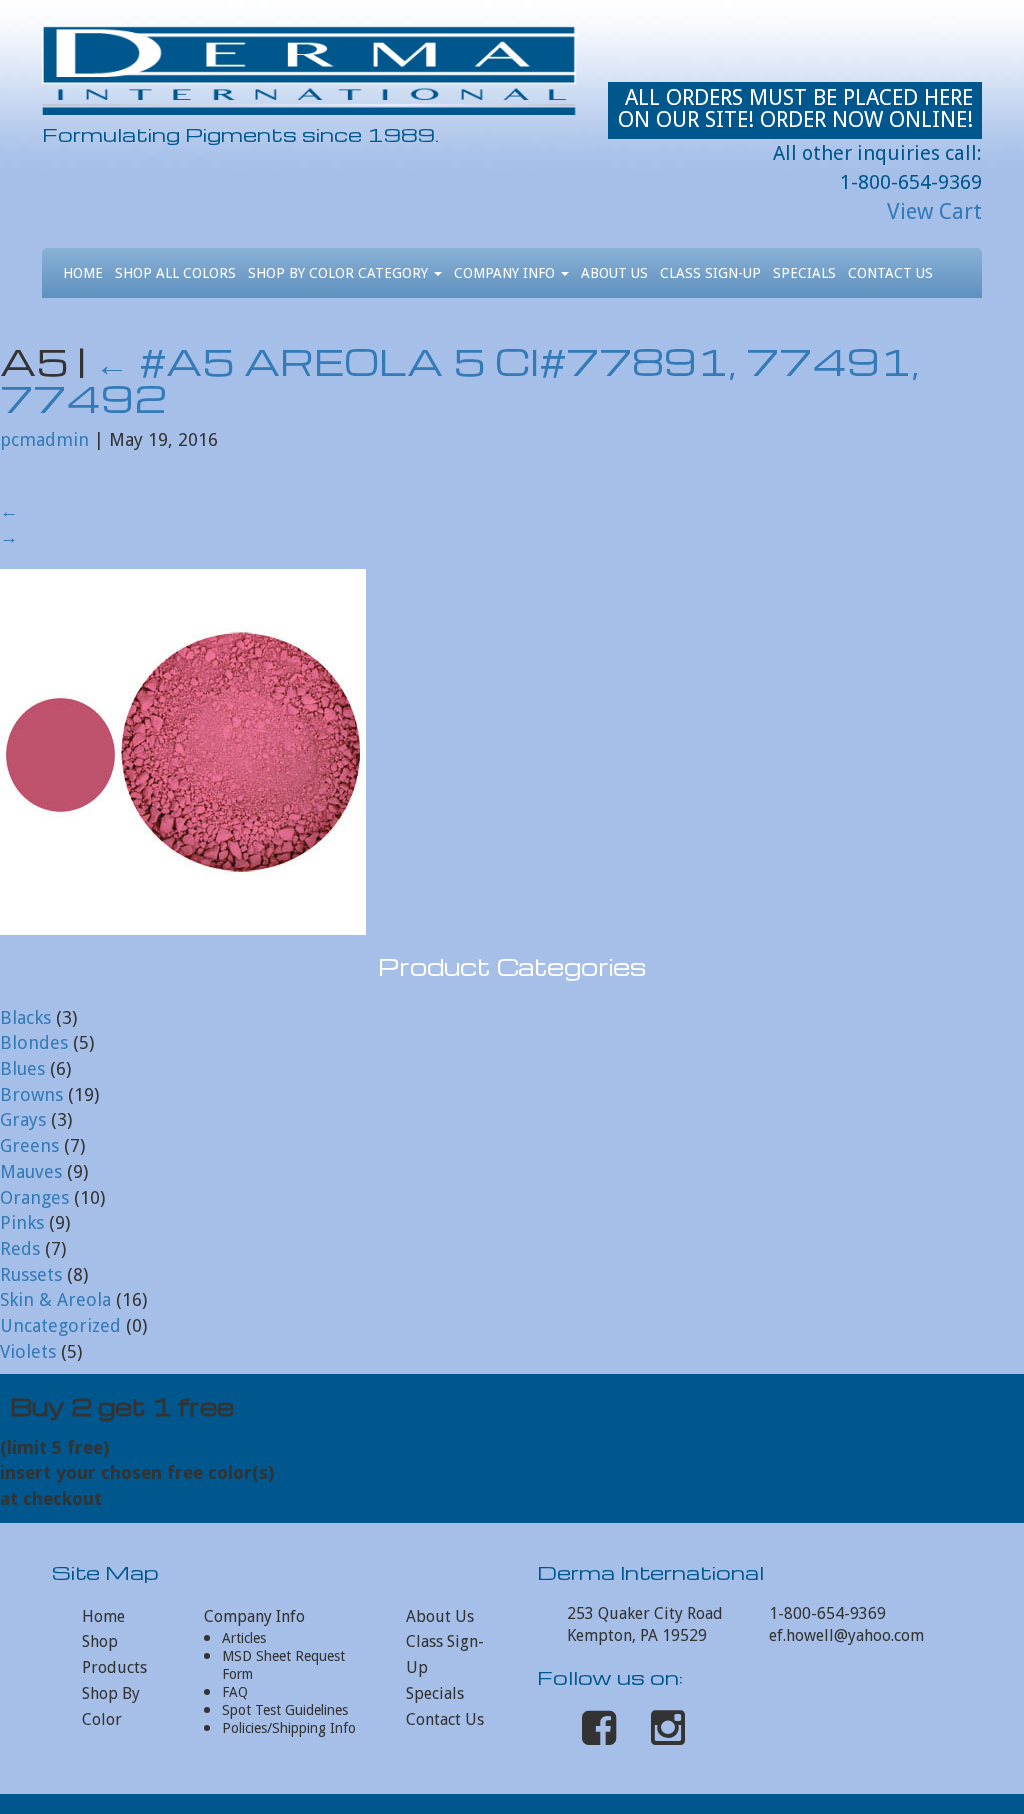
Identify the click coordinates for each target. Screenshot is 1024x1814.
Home (83, 273)
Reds (20, 1248)
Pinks (22, 1222)
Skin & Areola (55, 1299)
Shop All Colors (175, 273)
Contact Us (890, 273)
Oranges (34, 1197)
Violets (28, 1351)
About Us (614, 273)
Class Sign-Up (710, 273)
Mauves (31, 1171)
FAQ (235, 1692)
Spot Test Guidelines (285, 1710)
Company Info (506, 273)
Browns (31, 1094)
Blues (22, 1068)
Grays (23, 1119)
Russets (31, 1274)
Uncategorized (60, 1325)
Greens (29, 1145)
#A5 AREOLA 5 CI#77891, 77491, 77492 (459, 379)
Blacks (25, 1017)
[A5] (183, 750)
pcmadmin (44, 439)
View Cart (934, 211)
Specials (804, 273)
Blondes (34, 1042)
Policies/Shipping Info (289, 1728)
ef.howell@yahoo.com (846, 1635)
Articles (244, 1638)
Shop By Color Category (340, 273)
